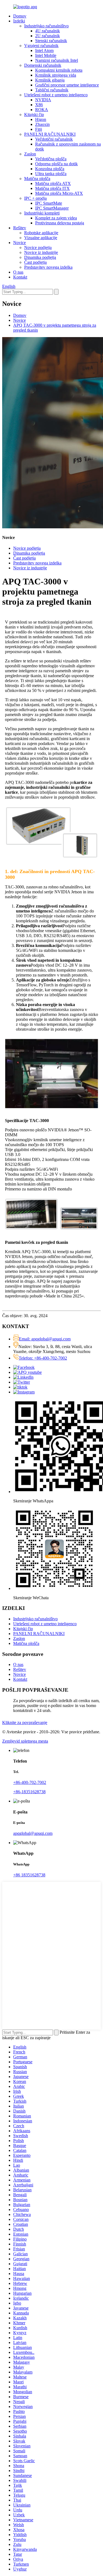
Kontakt (20, 277)
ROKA (42, 110)
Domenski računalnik (43, 65)
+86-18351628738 (29, 1792)
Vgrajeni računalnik (41, 46)
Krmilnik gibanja (50, 80)
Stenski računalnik (51, 41)
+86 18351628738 (29, 1875)
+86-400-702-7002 (30, 1782)
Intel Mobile (46, 55)
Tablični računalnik (52, 90)
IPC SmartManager (52, 208)
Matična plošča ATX (53, 183)
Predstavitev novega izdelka (48, 267)
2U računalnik (48, 36)
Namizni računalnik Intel (57, 60)
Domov (20, 16)
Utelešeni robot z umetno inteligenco (56, 95)
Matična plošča (37, 179)
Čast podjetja (35, 262)
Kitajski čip (34, 115)
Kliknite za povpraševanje (25, 1722)
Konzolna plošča (50, 169)
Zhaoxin (42, 124)
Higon (41, 119)
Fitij (39, 129)
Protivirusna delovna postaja (60, 223)
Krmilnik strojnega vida (56, 75)
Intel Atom (44, 50)
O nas (18, 272)
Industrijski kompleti (42, 213)
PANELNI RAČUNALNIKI (50, 134)
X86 (39, 105)
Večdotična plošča (51, 159)
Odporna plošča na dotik (56, 164)
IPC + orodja (35, 198)
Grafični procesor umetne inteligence (67, 85)
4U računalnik (48, 31)
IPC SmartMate (49, 203)
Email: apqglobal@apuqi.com (45, 1339)
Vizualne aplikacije (41, 238)
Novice (20, 243)
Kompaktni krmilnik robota (59, 70)
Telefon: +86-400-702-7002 (43, 1358)
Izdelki (19, 21)
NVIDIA (43, 100)
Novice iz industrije (41, 252)
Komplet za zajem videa (56, 218)
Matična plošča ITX (52, 188)
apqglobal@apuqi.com (33, 1833)
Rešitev (20, 228)
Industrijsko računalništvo (46, 26)
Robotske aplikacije (41, 233)
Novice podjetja (38, 247)
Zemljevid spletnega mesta (25, 1741)
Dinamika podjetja (40, 257)
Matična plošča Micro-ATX (59, 193)
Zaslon (30, 154)
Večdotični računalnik (54, 139)
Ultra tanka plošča (51, 174)
